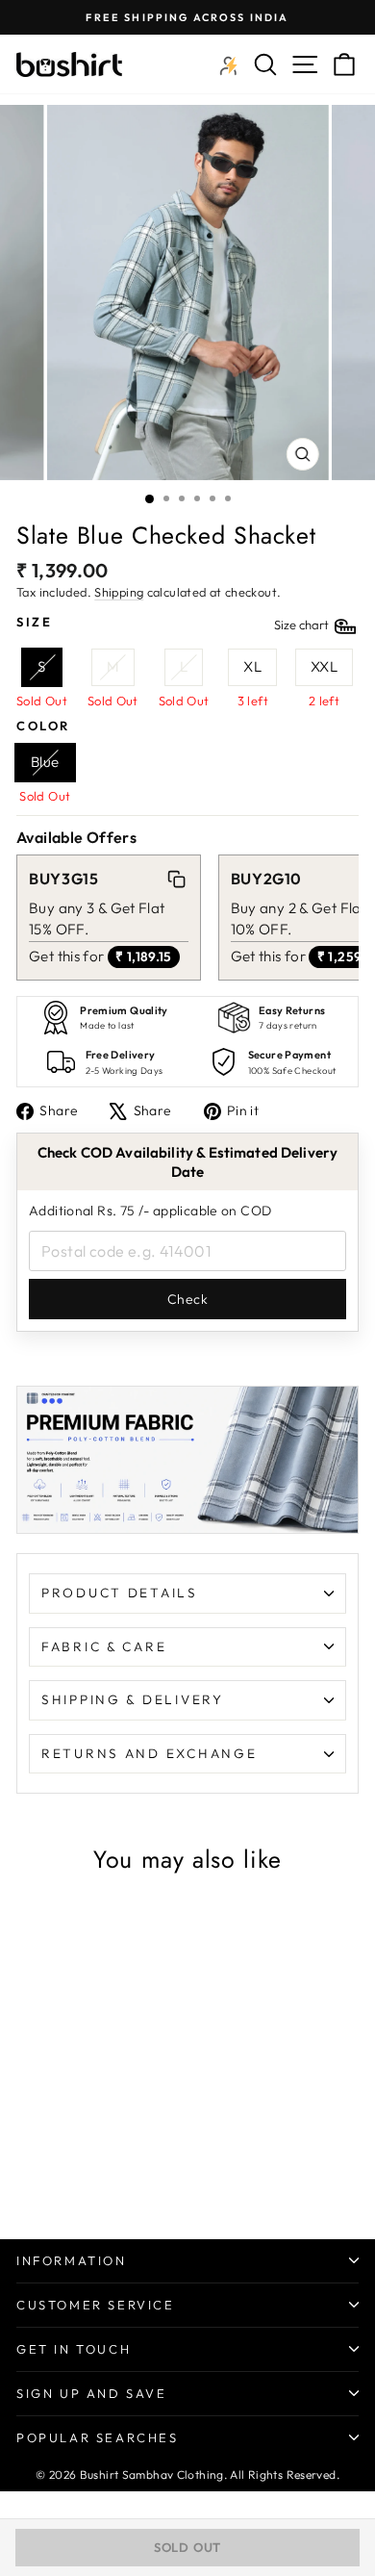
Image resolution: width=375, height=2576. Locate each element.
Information (72, 2260)
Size (174, 623)
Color (43, 726)
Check (187, 1299)
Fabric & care (104, 1646)
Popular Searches (98, 2437)
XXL (324, 666)
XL (252, 666)
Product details (120, 1593)
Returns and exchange (149, 1753)
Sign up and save (92, 2393)
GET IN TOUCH (74, 2349)
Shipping (119, 592)
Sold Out (187, 2547)
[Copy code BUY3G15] (176, 880)
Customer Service (96, 2305)
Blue (45, 762)
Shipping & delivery (133, 1699)
